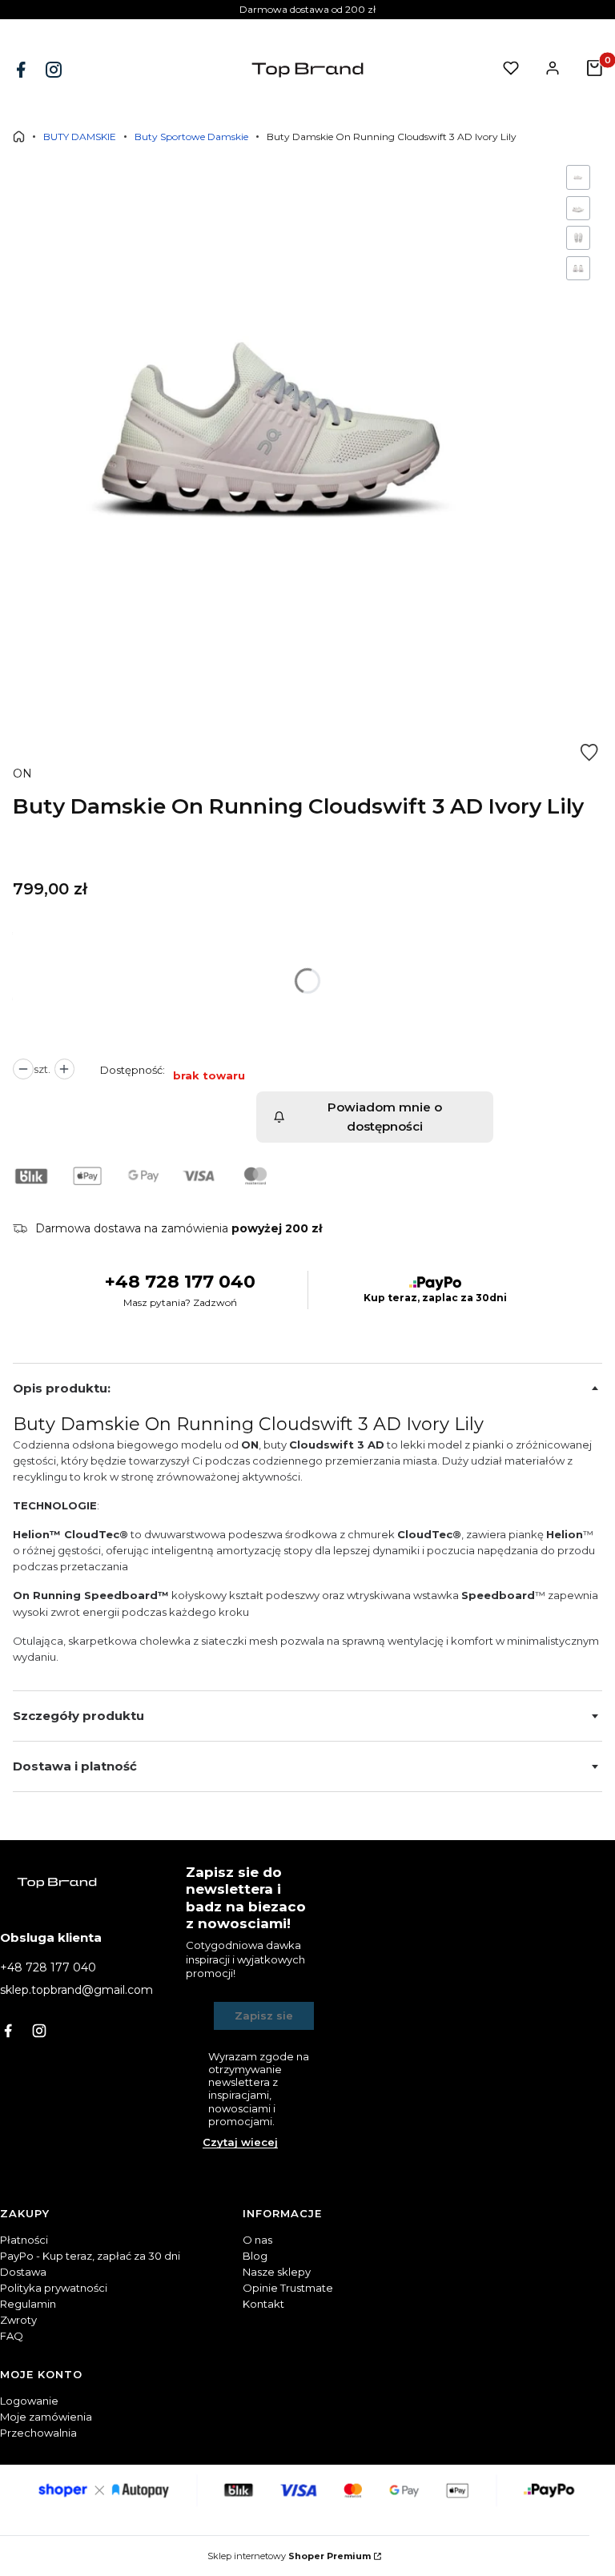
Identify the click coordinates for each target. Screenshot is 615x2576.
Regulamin (28, 2304)
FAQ (12, 2336)
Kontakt (263, 2304)
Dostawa (23, 2272)
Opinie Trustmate (288, 2288)
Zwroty (18, 2320)
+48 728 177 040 (180, 1282)
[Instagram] (55, 70)
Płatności (24, 2240)
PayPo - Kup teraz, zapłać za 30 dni (90, 2256)
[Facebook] (22, 70)
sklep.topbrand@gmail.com (76, 1990)
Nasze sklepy (277, 2272)
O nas (257, 2240)
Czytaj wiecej (240, 2142)
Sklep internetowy (289, 2556)
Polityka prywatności (54, 2288)
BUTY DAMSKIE (80, 137)
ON (22, 774)
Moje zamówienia (46, 2417)
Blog (255, 2256)
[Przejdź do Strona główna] (19, 137)
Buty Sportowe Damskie (191, 137)
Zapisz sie (264, 2015)
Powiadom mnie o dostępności (385, 1117)
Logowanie (29, 2401)
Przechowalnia (38, 2433)
